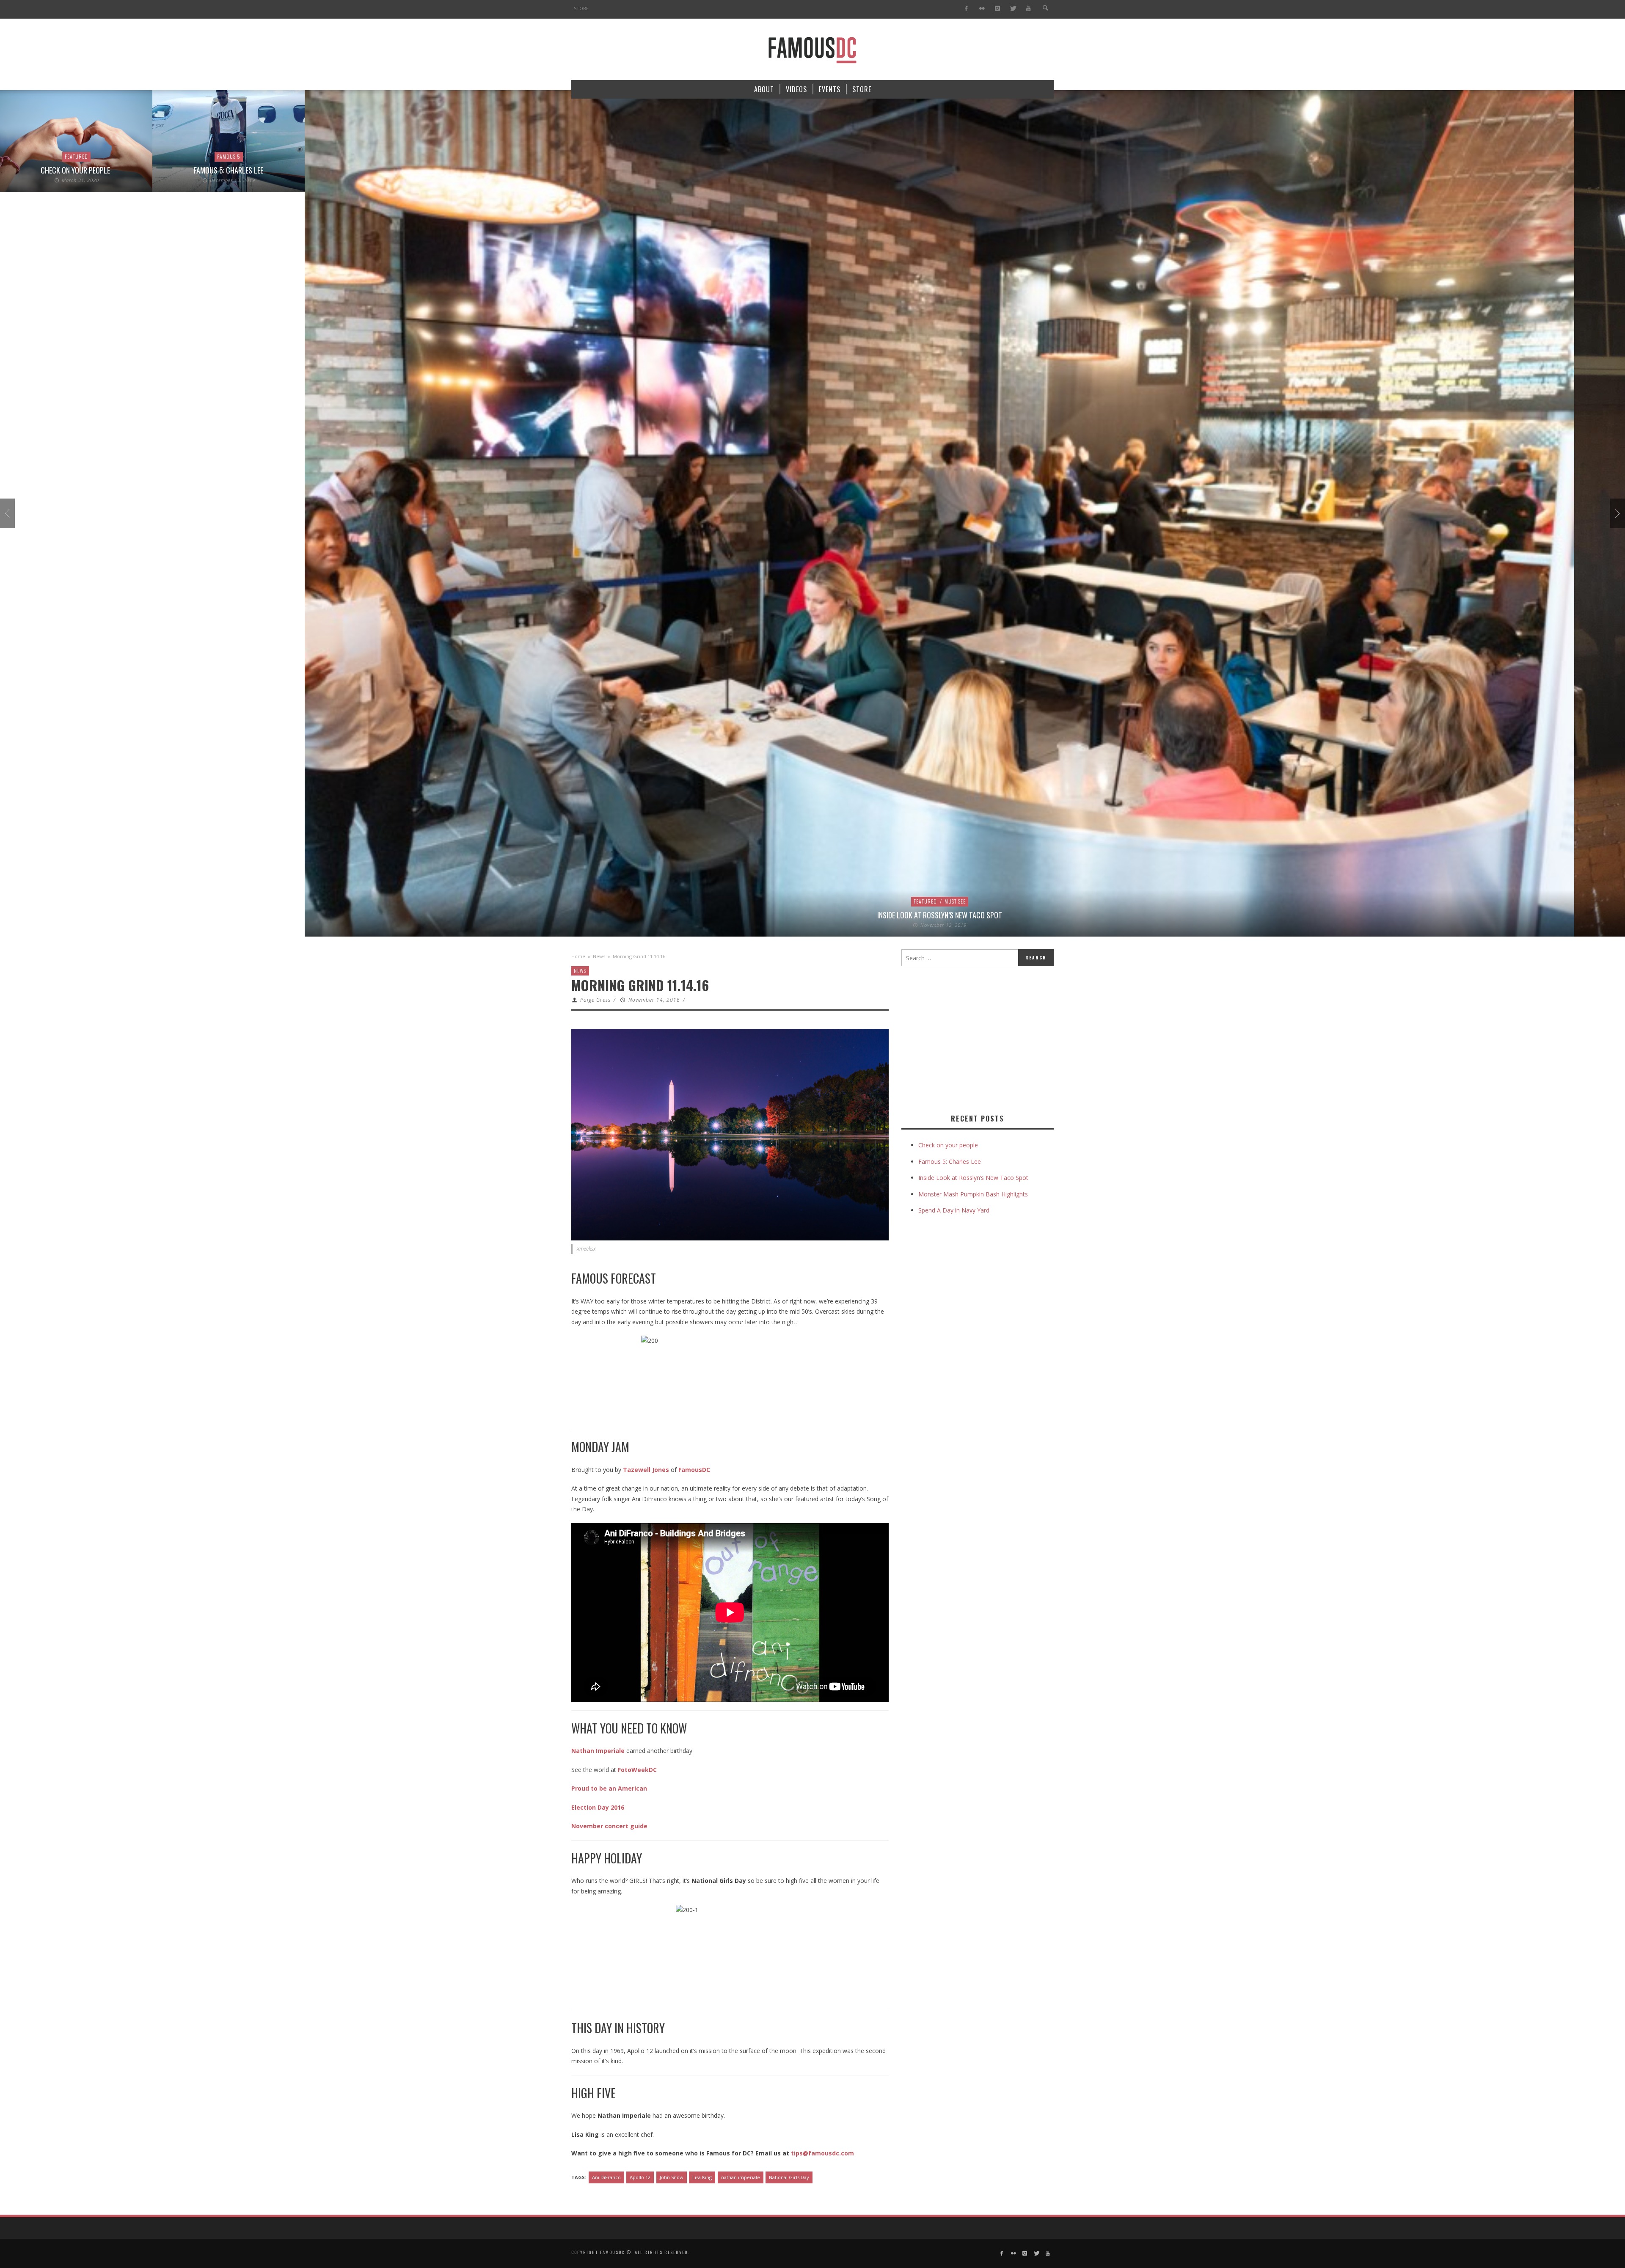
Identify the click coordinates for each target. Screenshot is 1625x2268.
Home (578, 956)
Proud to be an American (609, 1788)
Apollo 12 (640, 2177)
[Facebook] (966, 9)
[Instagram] (997, 9)
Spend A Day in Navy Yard (954, 1210)
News (599, 956)
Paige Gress (595, 1000)
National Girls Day (789, 2177)
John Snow (672, 2177)
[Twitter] (1013, 9)
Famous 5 (76, 156)
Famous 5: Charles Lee (76, 170)
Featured (773, 901)
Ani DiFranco (606, 2177)
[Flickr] (982, 9)
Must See (803, 901)
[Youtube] (1029, 9)
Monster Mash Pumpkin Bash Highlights (973, 1194)
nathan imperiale (741, 2177)
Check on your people (949, 1145)
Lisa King (702, 2177)
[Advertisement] (972, 1038)
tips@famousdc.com (822, 2153)
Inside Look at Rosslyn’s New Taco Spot (787, 915)
